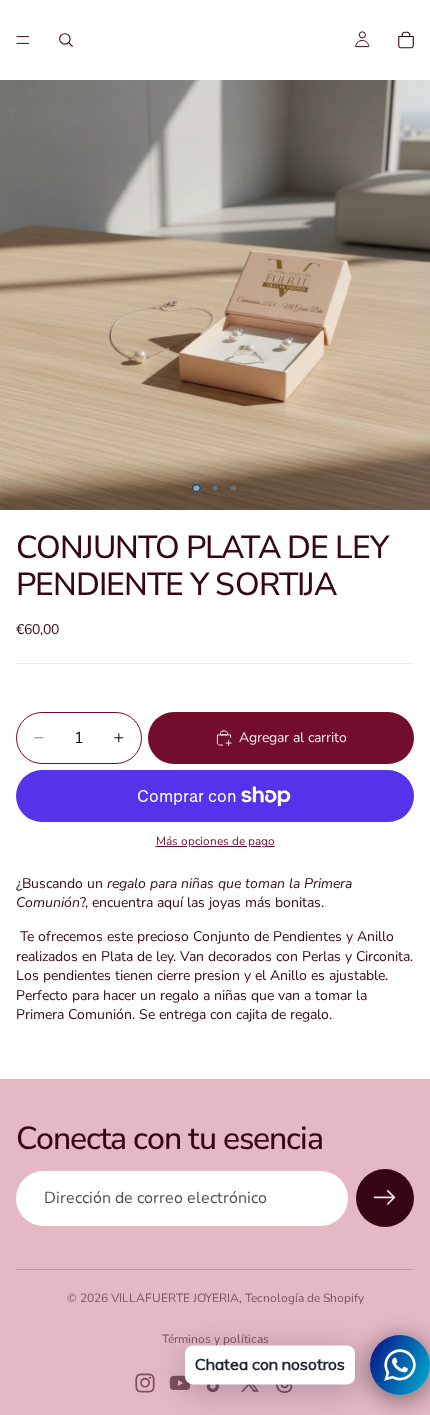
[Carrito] (406, 40)
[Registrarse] (385, 1198)
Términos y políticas (215, 1339)
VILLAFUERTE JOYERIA (175, 1298)
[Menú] (23, 40)
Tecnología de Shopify (304, 1298)
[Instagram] (145, 1383)
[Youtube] (180, 1383)
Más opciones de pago (215, 841)
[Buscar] (66, 40)
